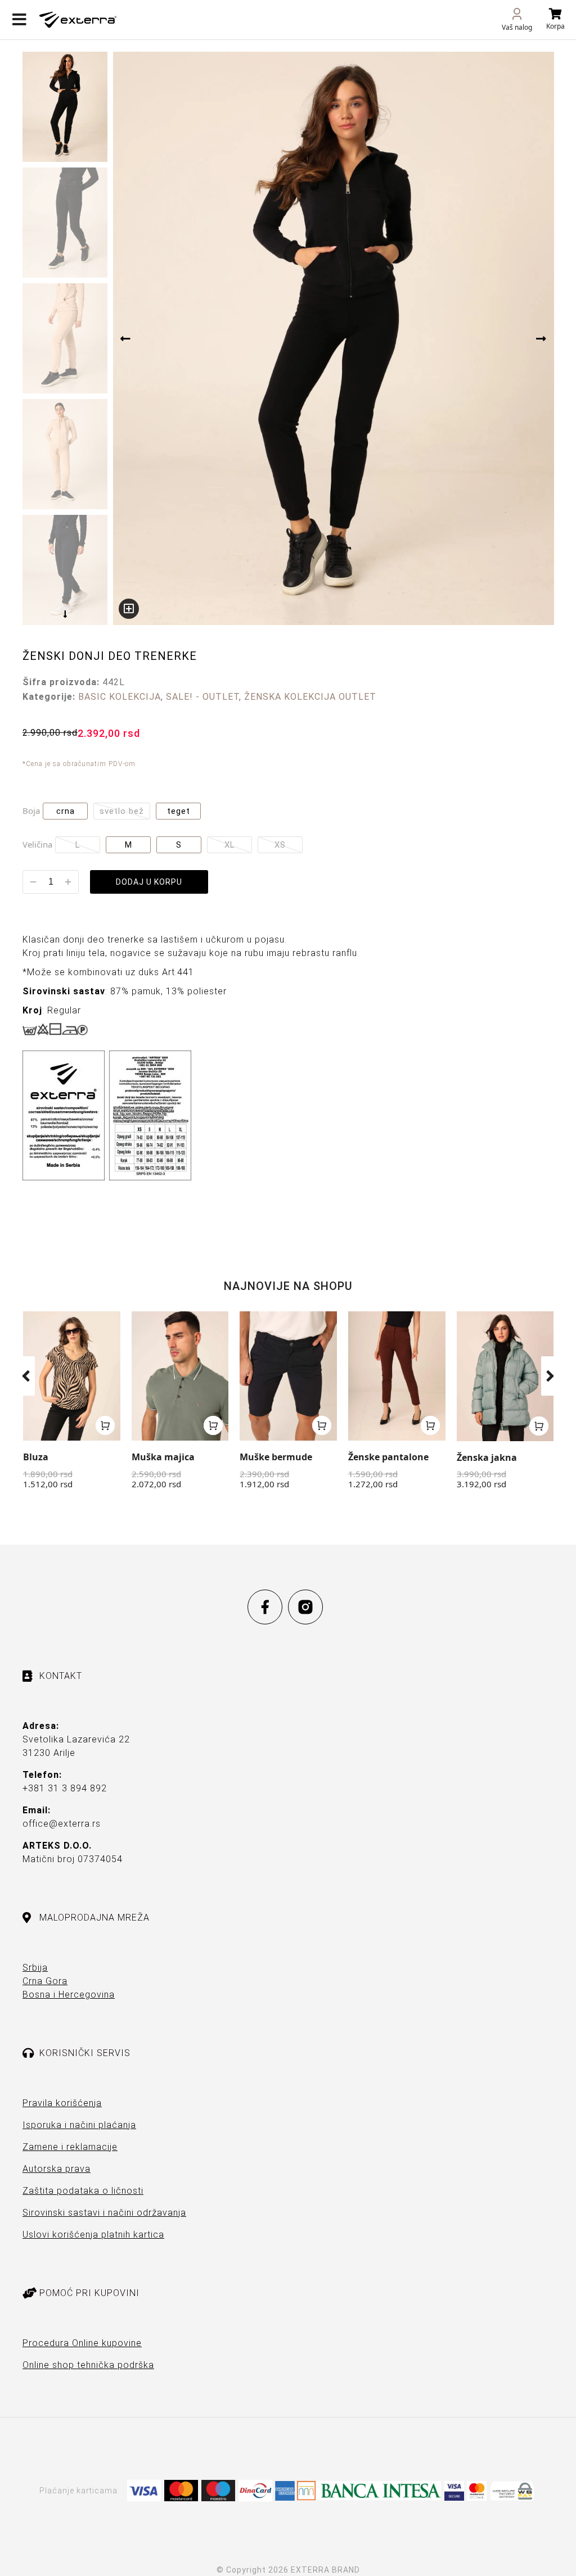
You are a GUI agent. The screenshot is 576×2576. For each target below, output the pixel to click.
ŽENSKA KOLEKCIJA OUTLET (310, 697)
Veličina (37, 844)
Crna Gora (45, 1981)
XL (230, 845)
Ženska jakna (487, 1457)
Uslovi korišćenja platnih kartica (93, 2235)
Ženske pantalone (388, 1457)
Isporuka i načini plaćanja (79, 2125)
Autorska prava (57, 2169)
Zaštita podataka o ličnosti (83, 2191)
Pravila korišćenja (62, 2103)
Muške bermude (276, 1457)
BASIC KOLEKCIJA (120, 697)
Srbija (35, 1968)
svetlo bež (122, 811)
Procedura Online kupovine (82, 2343)
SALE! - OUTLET (202, 697)
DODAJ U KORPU (149, 882)
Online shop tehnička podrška (88, 2365)
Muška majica (163, 1457)
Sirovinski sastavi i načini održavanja (104, 2213)
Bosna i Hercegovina (69, 1995)
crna (66, 811)
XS (280, 845)
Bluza (36, 1457)
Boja (31, 811)
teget (179, 811)
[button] (26, 1376)
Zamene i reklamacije (70, 2147)
